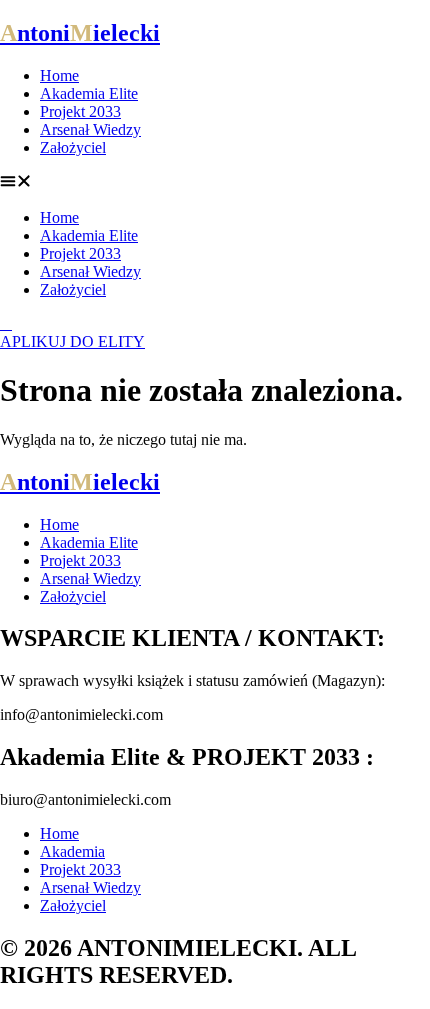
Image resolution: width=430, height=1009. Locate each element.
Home (59, 75)
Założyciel (73, 147)
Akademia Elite (89, 93)
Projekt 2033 (80, 111)
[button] (215, 183)
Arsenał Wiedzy (90, 129)
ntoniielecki (80, 33)
